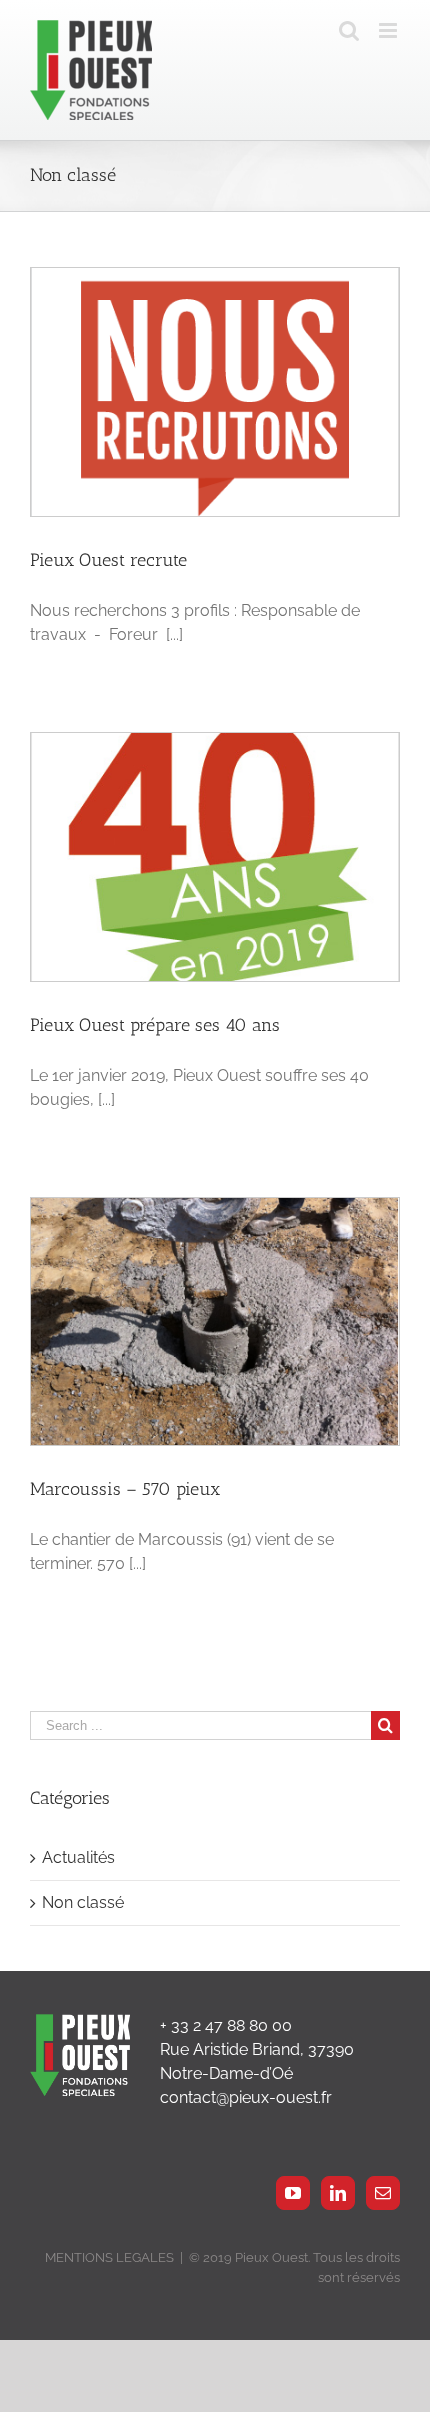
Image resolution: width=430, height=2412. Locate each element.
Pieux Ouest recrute (108, 560)
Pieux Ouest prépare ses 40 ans (155, 1025)
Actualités (78, 1857)
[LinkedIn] (338, 2193)
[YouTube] (293, 2193)
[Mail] (383, 2193)
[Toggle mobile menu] (389, 30)
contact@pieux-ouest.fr (246, 2097)
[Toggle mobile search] (349, 30)
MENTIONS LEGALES (109, 2257)
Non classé (83, 1902)
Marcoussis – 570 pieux (125, 1489)
